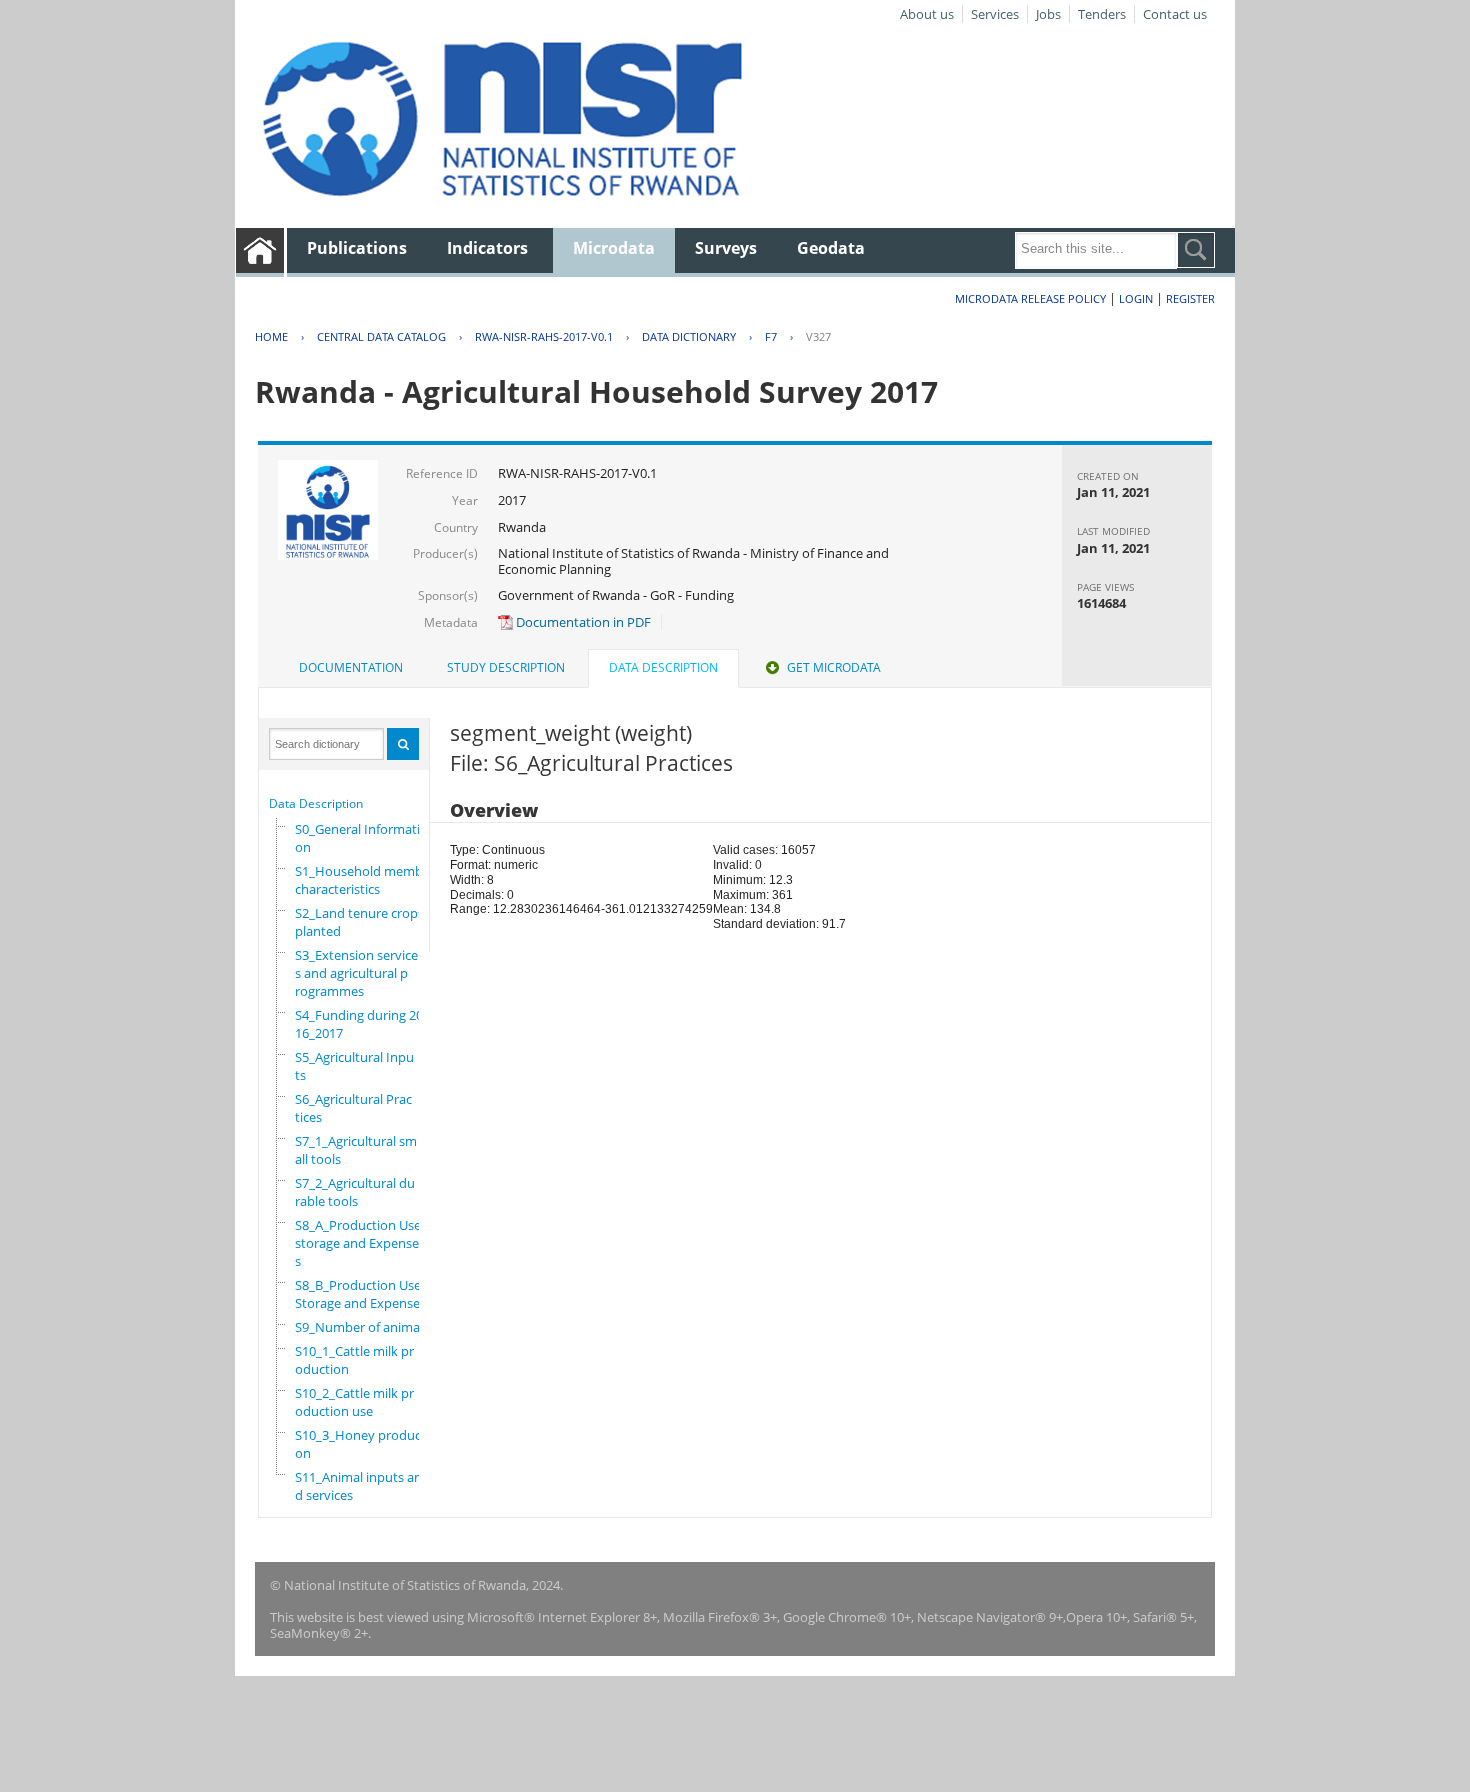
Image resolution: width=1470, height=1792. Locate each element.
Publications (357, 248)
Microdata (614, 248)
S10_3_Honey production (362, 1444)
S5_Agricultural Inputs (354, 1066)
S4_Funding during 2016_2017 (359, 1024)
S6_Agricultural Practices (353, 1108)
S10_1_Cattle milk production (354, 1360)
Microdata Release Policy (1030, 298)
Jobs (1048, 14)
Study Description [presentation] (506, 667)
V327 (818, 336)
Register (1190, 298)
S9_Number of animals (362, 1327)
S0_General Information (357, 838)
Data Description (316, 803)
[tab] (351, 668)
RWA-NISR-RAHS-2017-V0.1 (544, 336)
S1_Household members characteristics (368, 880)
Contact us (1175, 14)
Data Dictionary (689, 336)
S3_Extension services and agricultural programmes (356, 973)
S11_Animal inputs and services (358, 1486)
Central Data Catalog (381, 336)
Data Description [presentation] (663, 667)
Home (271, 336)
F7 (771, 336)
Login (1136, 298)
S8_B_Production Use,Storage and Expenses (360, 1294)
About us (927, 14)
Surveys (726, 248)
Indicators (487, 248)
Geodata (831, 248)
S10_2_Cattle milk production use (354, 1402)
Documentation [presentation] (351, 667)
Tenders (1102, 14)
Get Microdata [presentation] (834, 667)
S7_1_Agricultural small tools (356, 1150)
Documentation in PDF (582, 622)
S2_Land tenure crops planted (359, 922)
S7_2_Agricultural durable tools (355, 1192)
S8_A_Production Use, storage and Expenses (359, 1243)
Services (995, 14)
